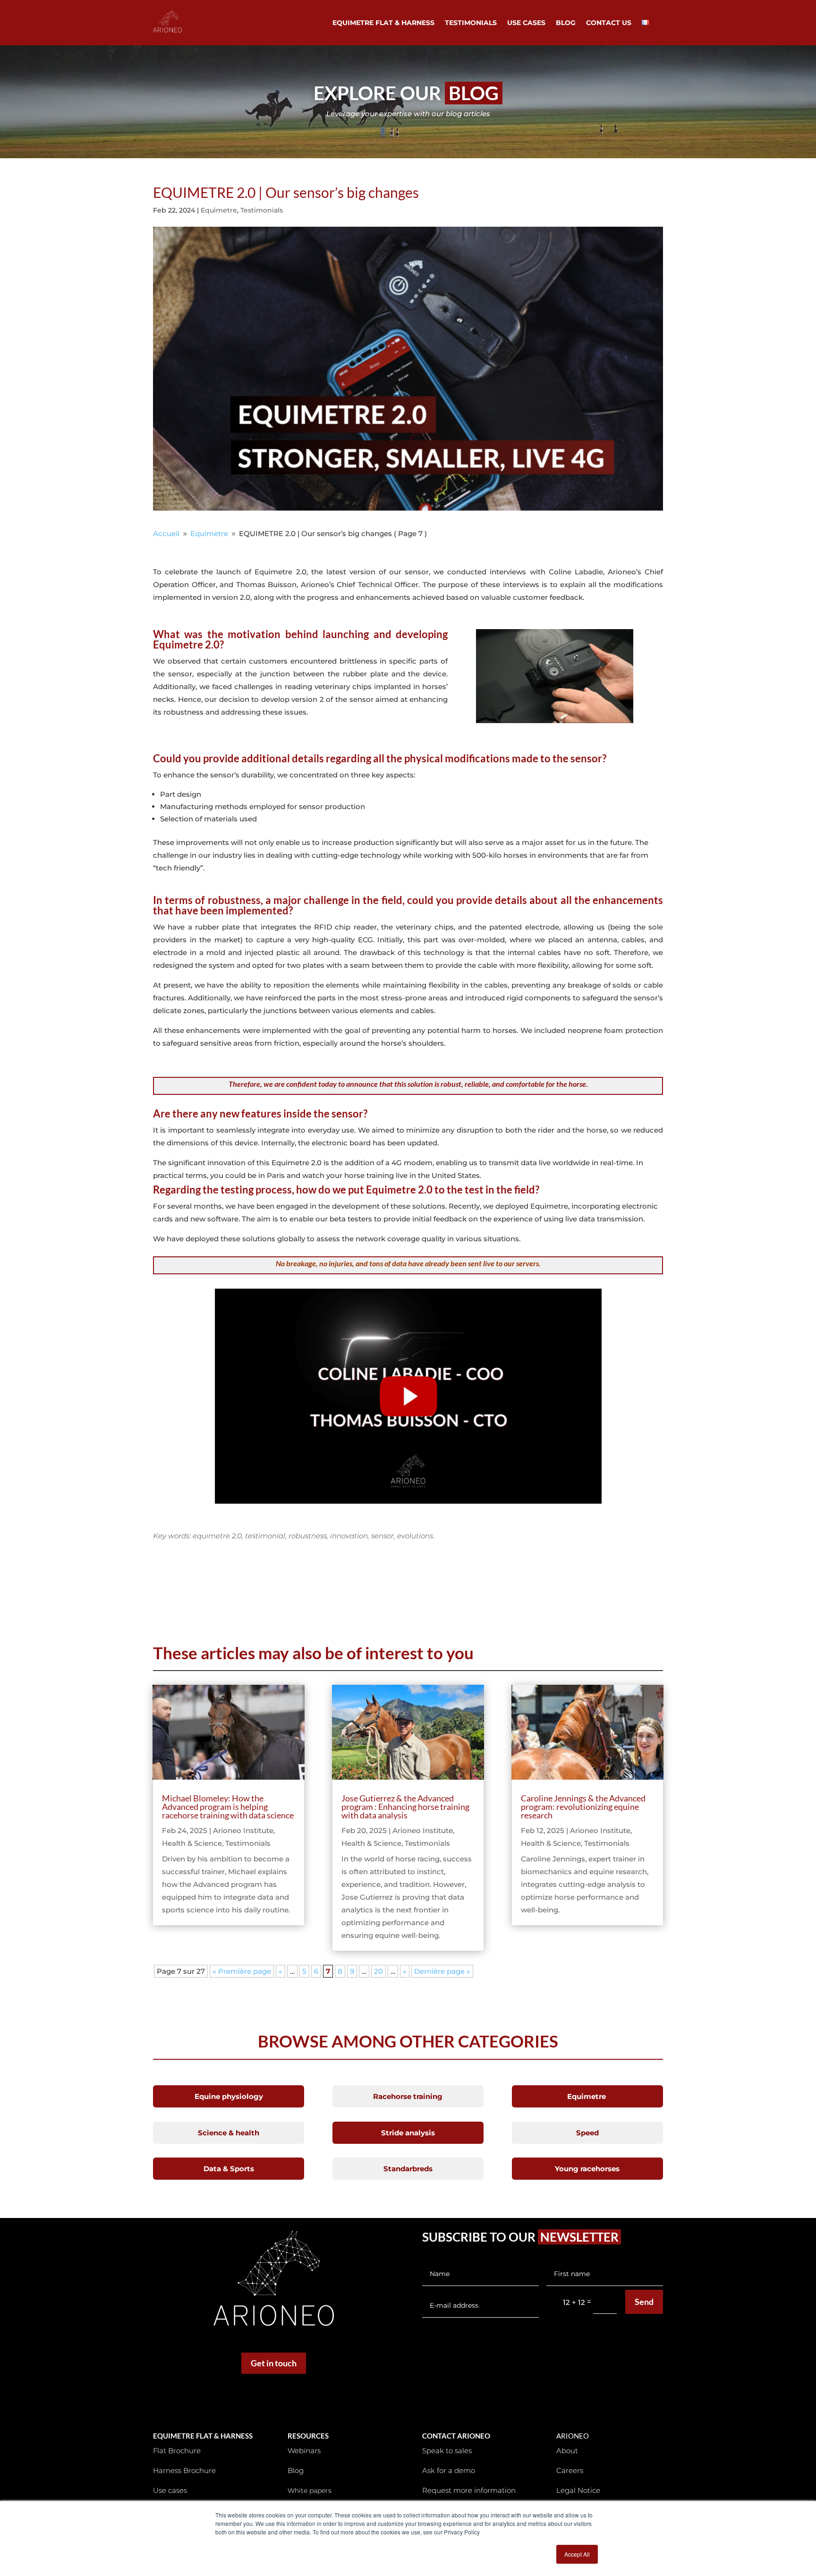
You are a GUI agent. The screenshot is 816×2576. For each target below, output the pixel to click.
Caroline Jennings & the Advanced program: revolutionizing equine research (583, 1807)
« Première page (242, 1971)
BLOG (566, 23)
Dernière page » (442, 1971)
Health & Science (192, 1843)
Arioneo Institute (243, 1830)
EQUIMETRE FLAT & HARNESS (383, 23)
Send (644, 2302)
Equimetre (219, 210)
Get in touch (274, 2363)
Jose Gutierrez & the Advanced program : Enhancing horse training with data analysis (405, 1807)
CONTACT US (609, 23)
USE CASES (526, 23)
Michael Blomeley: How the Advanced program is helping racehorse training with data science (228, 1807)
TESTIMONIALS (471, 23)
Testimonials (262, 210)
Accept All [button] (577, 2554)
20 (378, 1971)
